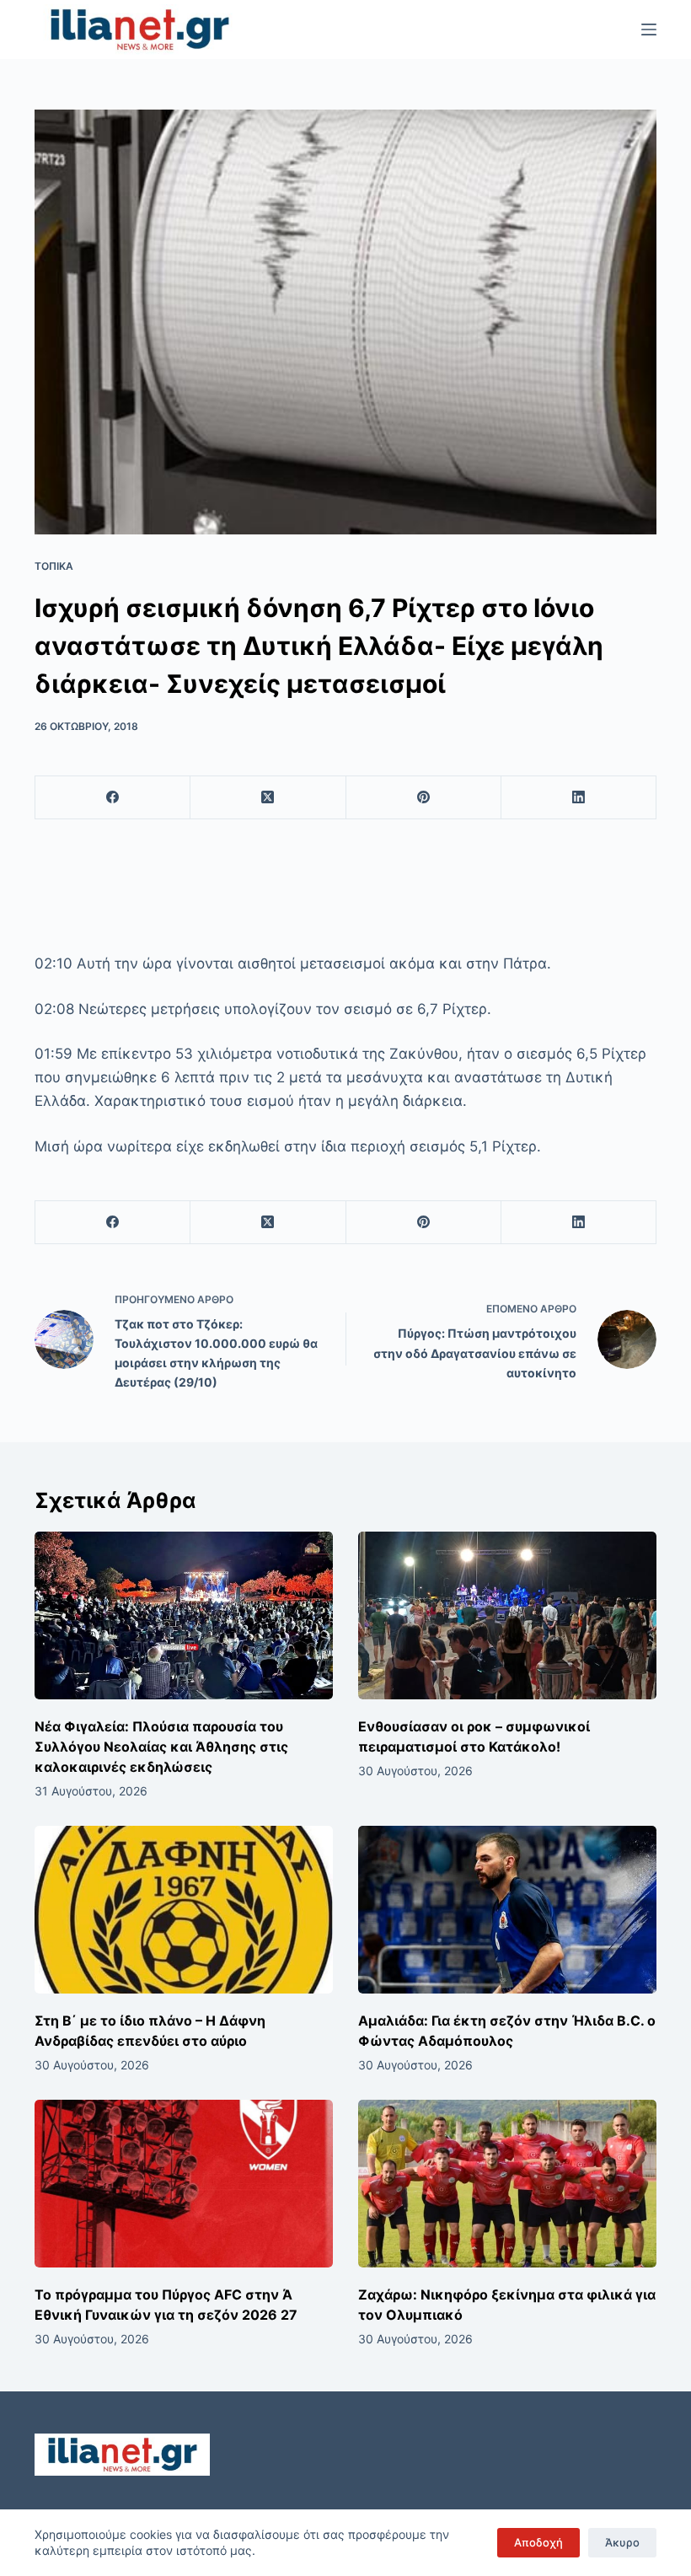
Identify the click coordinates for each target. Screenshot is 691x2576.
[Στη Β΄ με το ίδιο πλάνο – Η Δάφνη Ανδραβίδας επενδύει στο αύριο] (184, 1910)
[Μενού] (649, 30)
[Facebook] (113, 798)
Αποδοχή (538, 2542)
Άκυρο (622, 2542)
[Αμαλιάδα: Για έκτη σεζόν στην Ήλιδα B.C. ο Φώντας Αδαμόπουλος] (507, 1910)
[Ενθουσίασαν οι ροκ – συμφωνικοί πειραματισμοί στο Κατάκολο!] (507, 1615)
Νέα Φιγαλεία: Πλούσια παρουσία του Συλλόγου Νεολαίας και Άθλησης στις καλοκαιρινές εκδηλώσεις (161, 1747)
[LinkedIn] (579, 798)
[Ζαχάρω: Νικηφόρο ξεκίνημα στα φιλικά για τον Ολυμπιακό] (507, 2184)
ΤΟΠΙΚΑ (54, 566)
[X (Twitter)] (268, 798)
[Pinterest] (424, 798)
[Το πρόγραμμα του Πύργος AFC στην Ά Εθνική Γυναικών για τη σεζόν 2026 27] (184, 2184)
